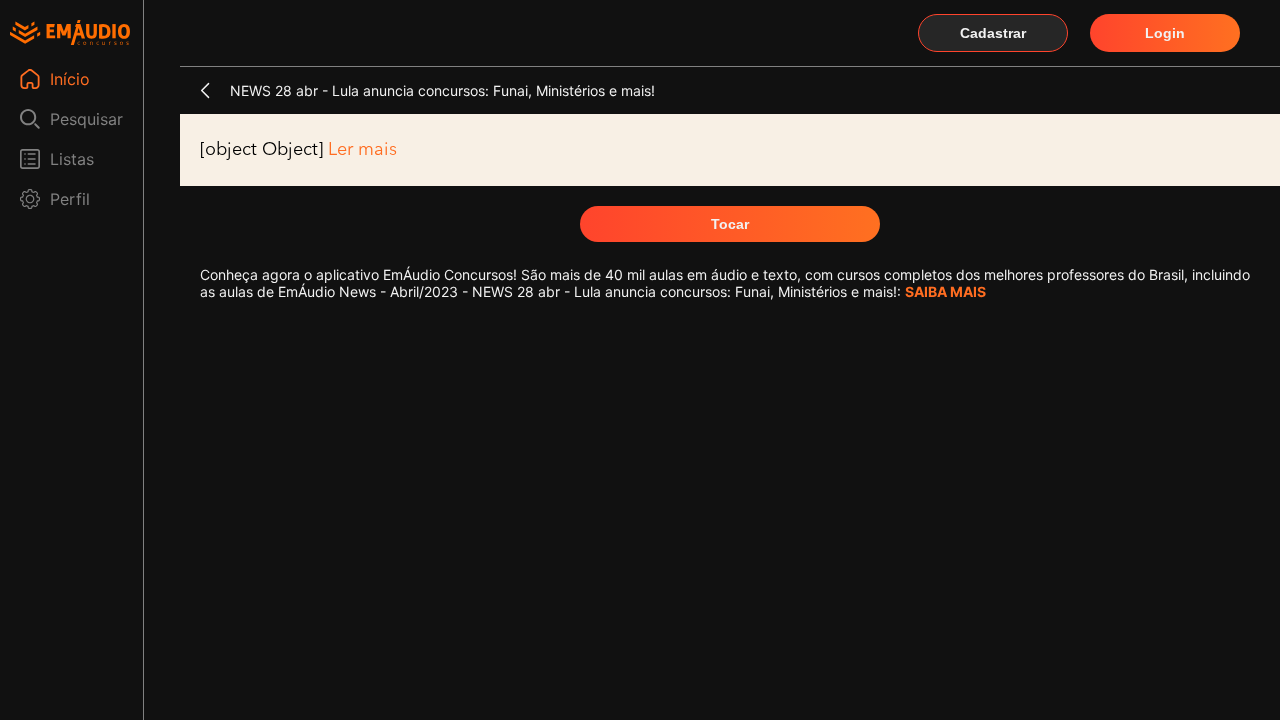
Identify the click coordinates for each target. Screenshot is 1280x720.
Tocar (730, 224)
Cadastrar (993, 33)
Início (70, 79)
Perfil (70, 199)
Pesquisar (86, 119)
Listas (72, 159)
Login (1165, 33)
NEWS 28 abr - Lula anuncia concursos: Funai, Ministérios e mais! (442, 90)
